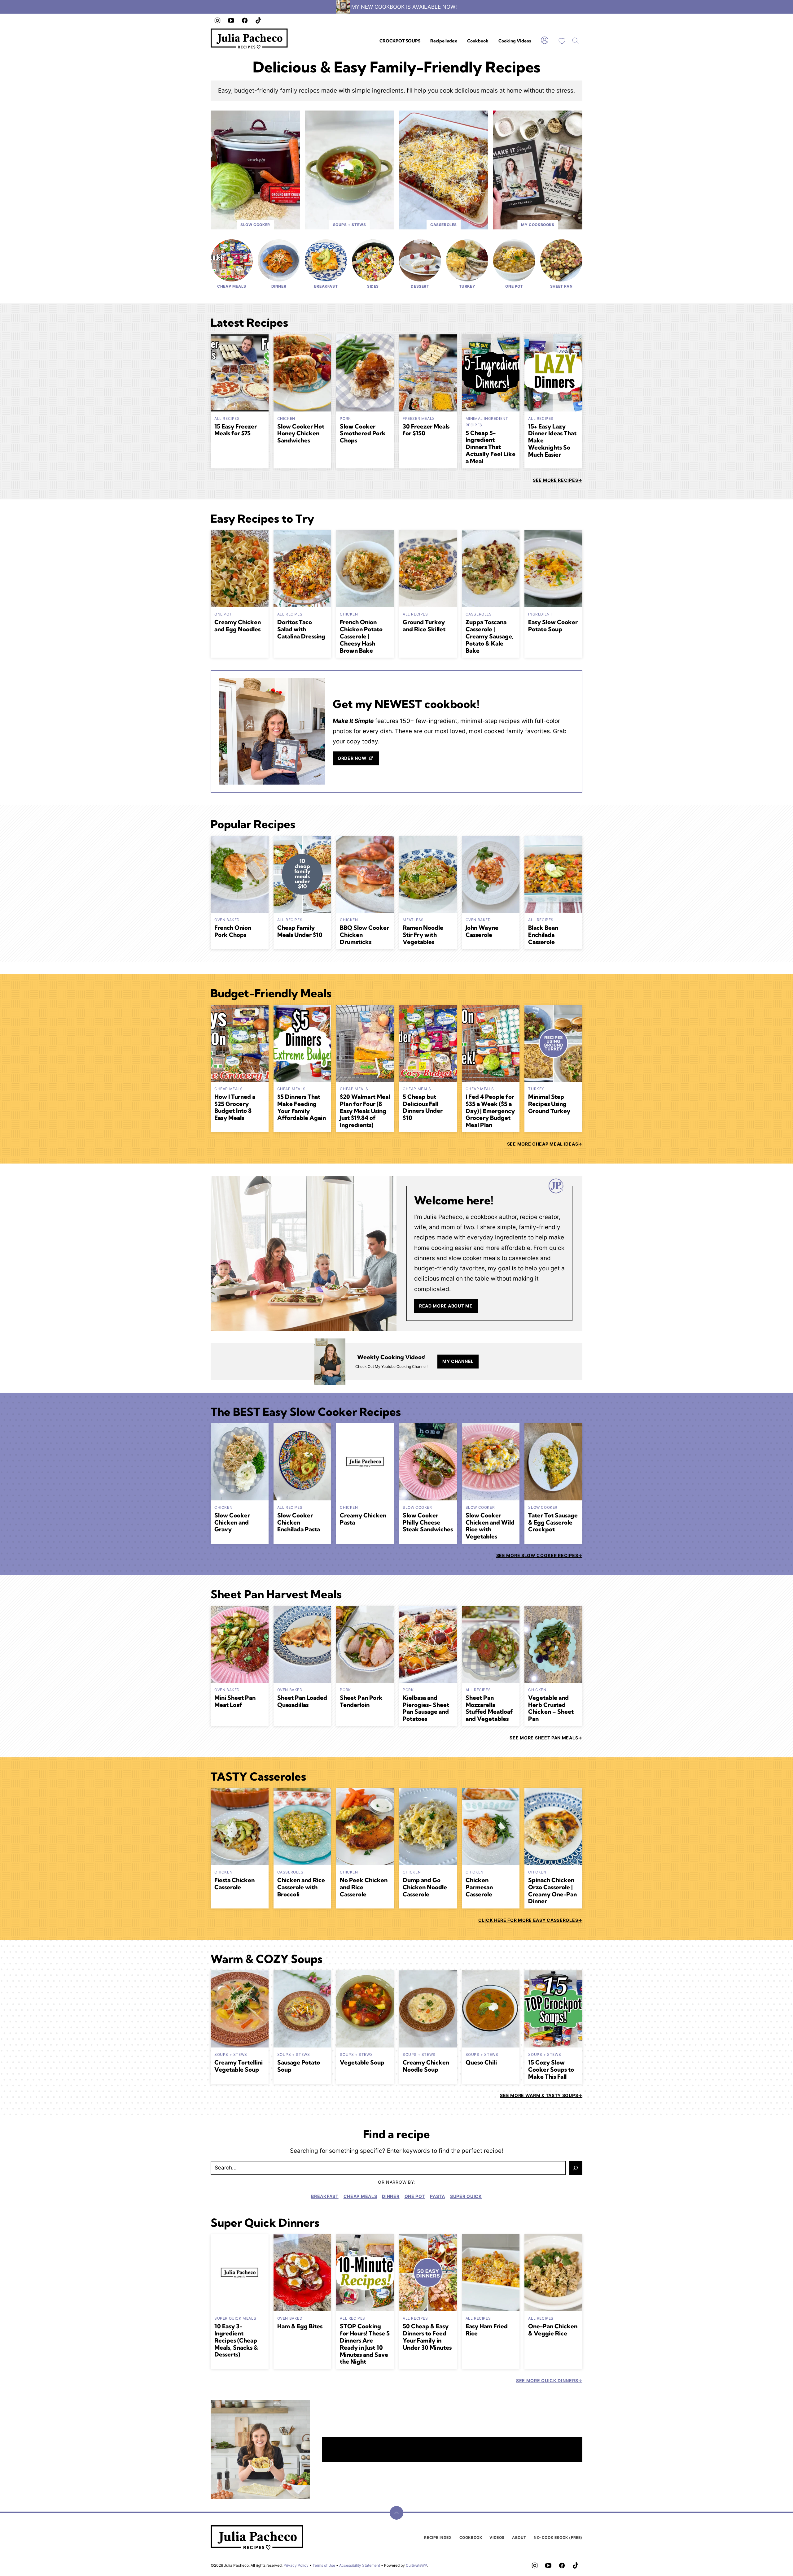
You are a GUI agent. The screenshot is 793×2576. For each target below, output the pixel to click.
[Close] (508, 1219)
